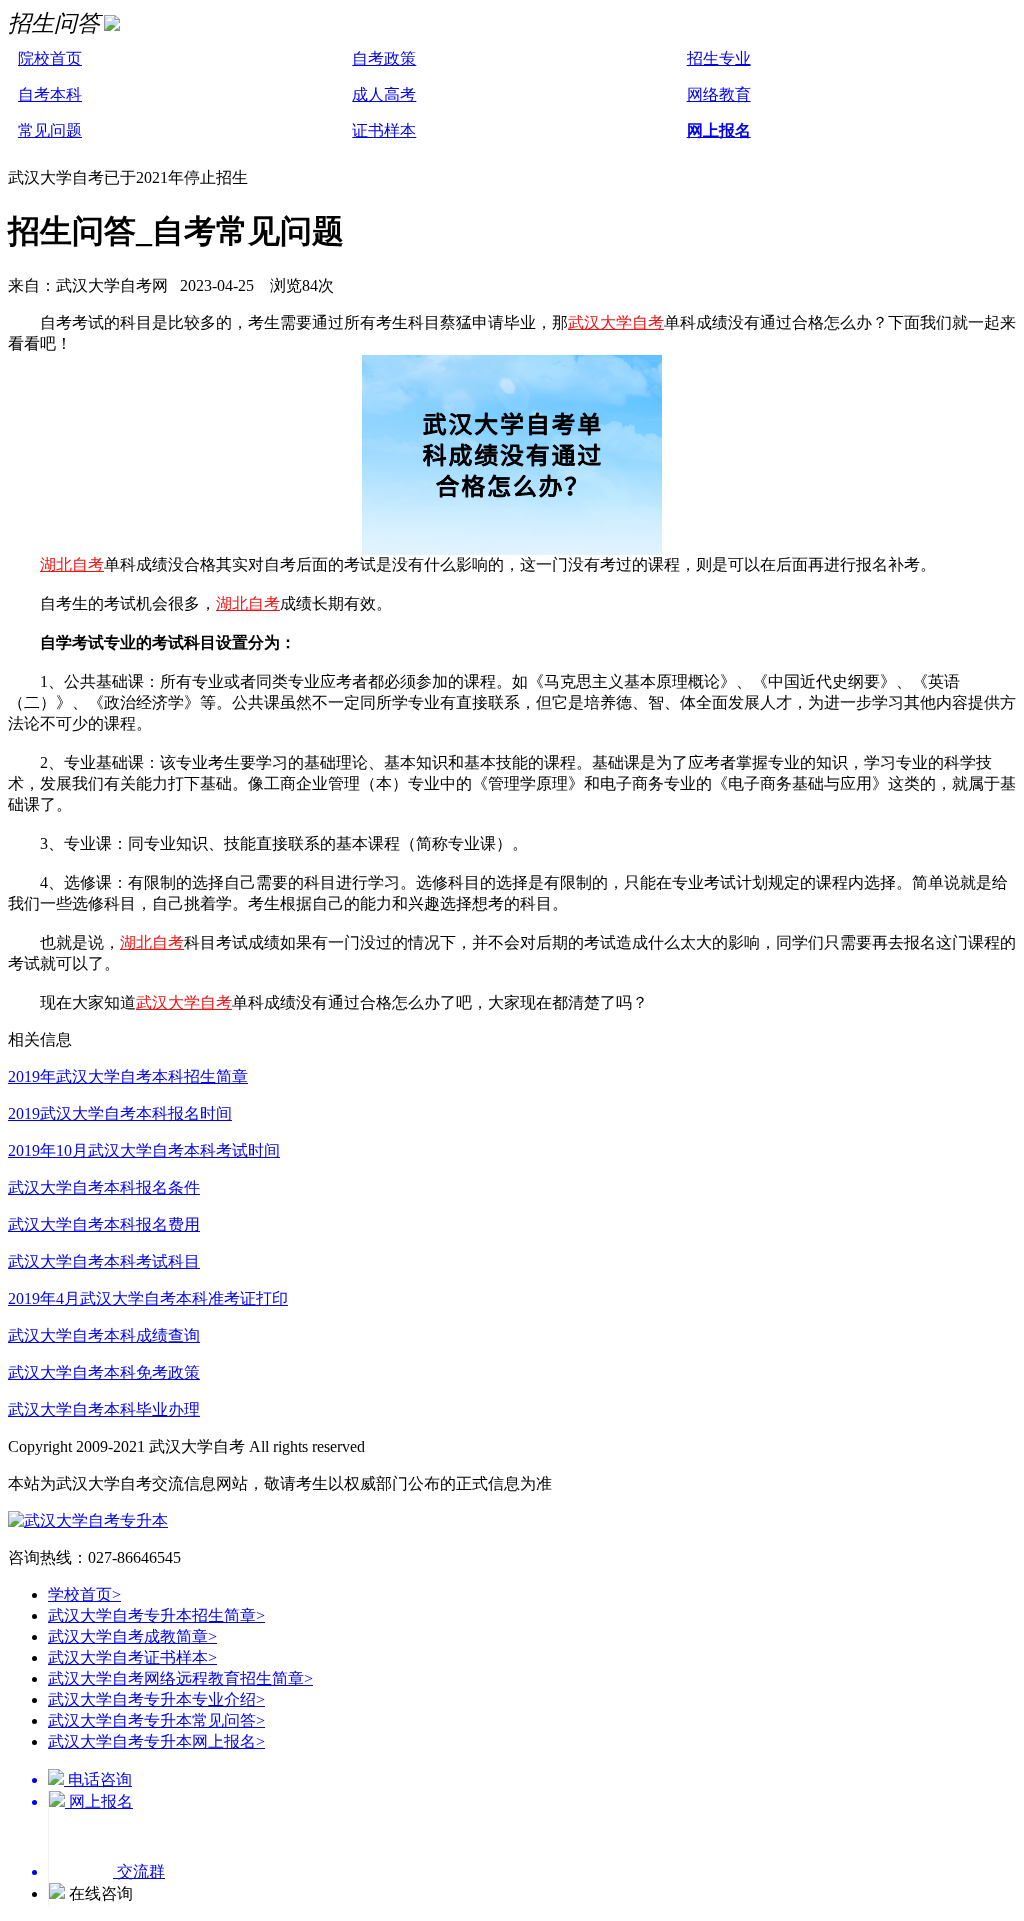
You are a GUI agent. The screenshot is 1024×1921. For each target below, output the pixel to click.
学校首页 (84, 1594)
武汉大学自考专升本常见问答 (156, 1720)
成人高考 (384, 94)
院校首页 (50, 58)
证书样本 (384, 130)
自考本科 (50, 94)
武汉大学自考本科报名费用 (104, 1224)
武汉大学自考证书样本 (132, 1657)
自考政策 (384, 58)
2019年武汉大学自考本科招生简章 (128, 1076)
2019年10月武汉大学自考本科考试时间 (144, 1150)
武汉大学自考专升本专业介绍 (156, 1699)
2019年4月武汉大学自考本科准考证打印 (148, 1298)
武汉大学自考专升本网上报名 (156, 1741)
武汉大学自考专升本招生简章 (156, 1615)
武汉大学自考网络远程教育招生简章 (180, 1678)
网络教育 (719, 94)
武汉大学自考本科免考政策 (104, 1372)
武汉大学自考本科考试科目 (104, 1261)
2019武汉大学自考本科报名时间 (120, 1113)
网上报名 (719, 130)
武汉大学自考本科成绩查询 (104, 1335)
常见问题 (50, 130)
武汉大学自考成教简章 (132, 1636)
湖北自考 (72, 564)
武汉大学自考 (616, 322)
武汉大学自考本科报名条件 (104, 1187)
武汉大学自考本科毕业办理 (104, 1409)
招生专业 (719, 58)
